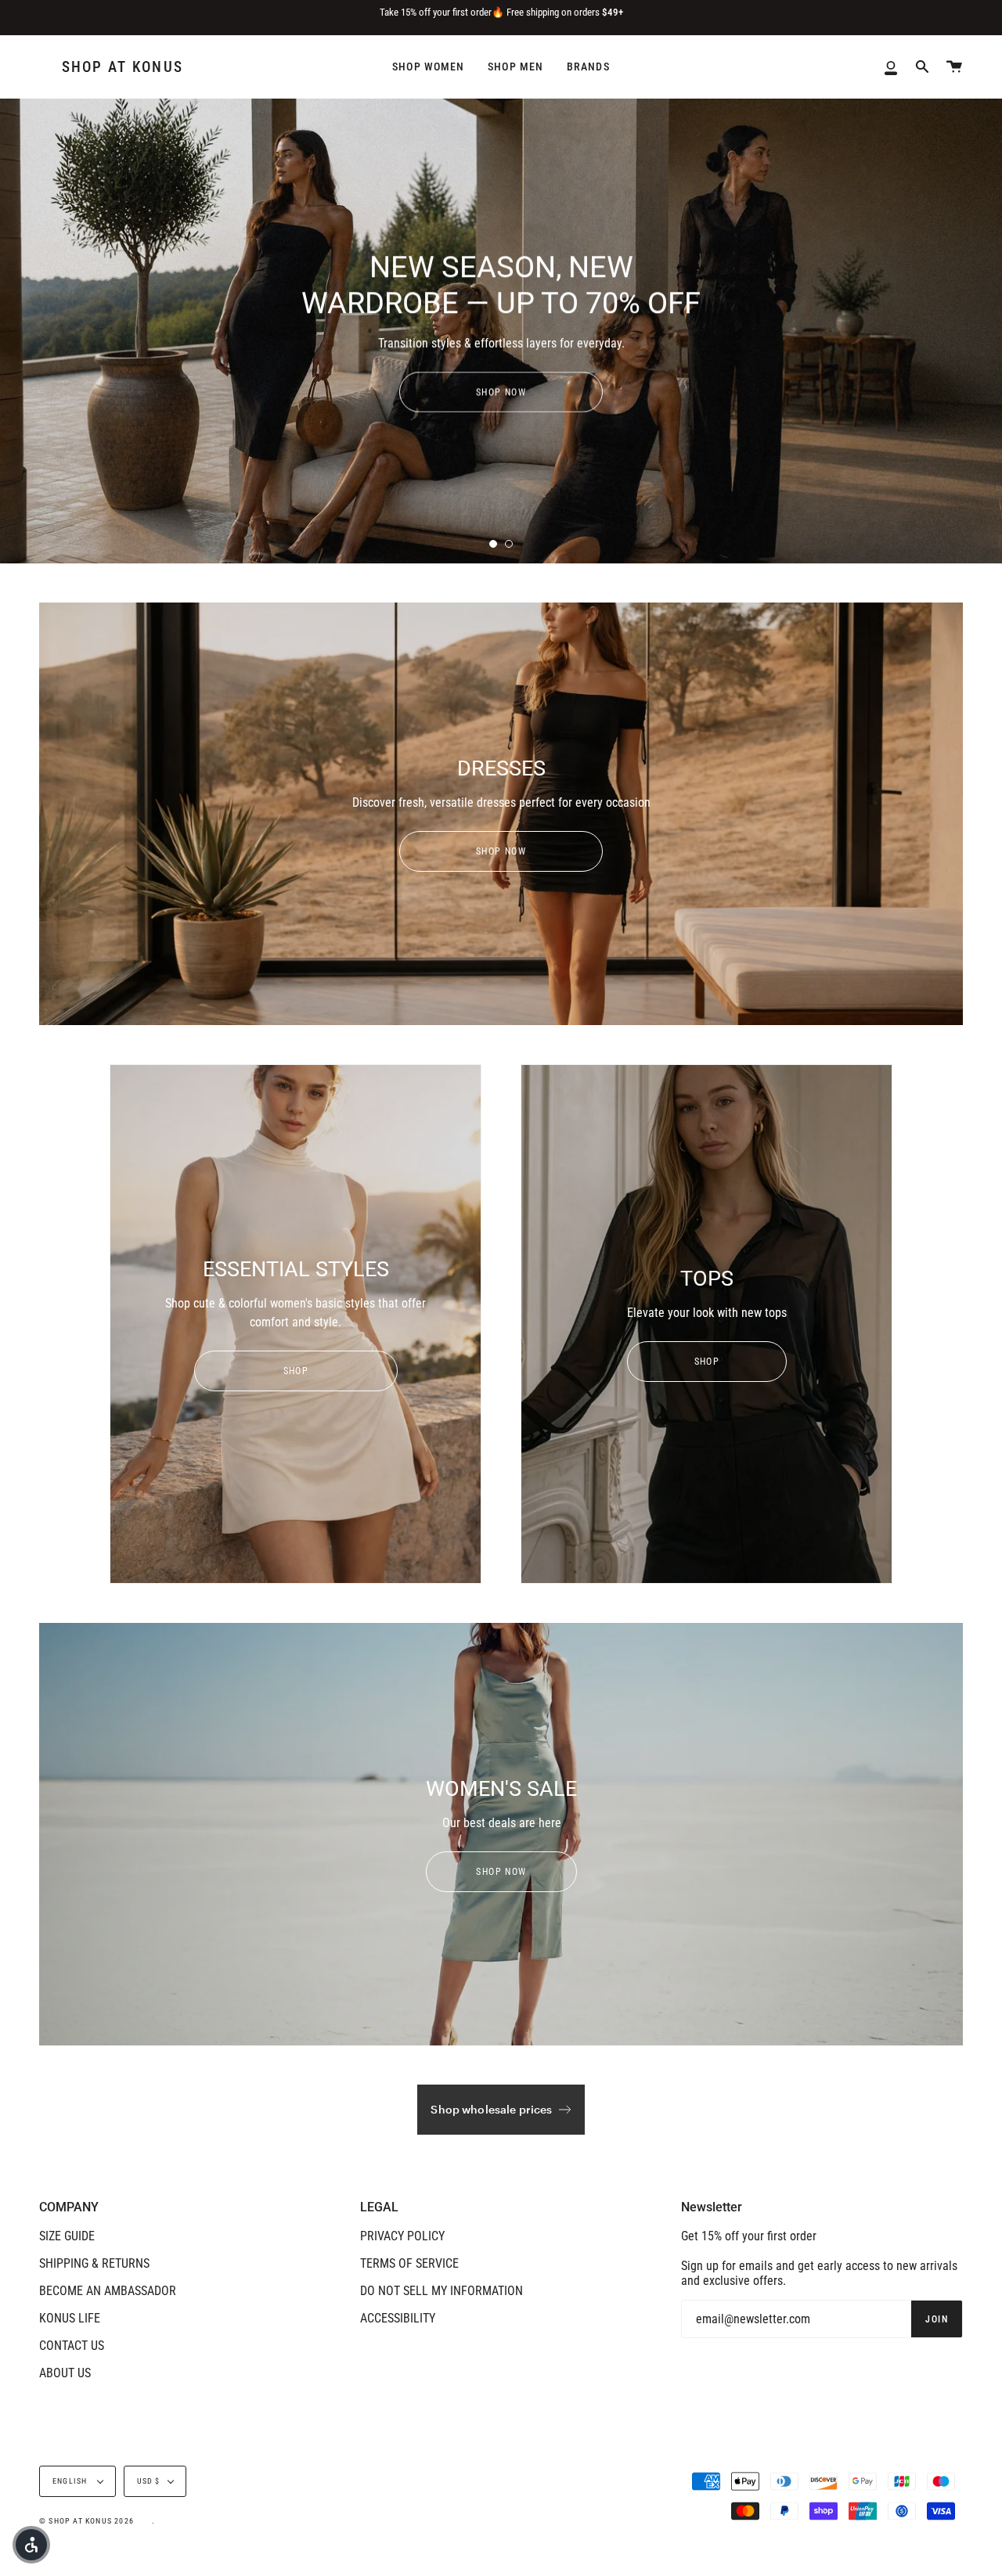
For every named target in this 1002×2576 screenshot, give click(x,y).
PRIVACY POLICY (402, 2236)
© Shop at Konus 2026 (87, 2521)
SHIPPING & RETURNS (94, 2263)
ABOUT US (65, 2373)
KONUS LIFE (70, 2318)
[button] (31, 2545)
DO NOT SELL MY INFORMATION (442, 2291)
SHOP (296, 1371)
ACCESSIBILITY (398, 2318)
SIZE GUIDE (67, 2236)
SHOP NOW (501, 392)
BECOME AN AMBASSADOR (108, 2291)
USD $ (149, 2481)
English (71, 2481)
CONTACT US (72, 2346)
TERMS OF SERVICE (409, 2263)
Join (937, 2319)
